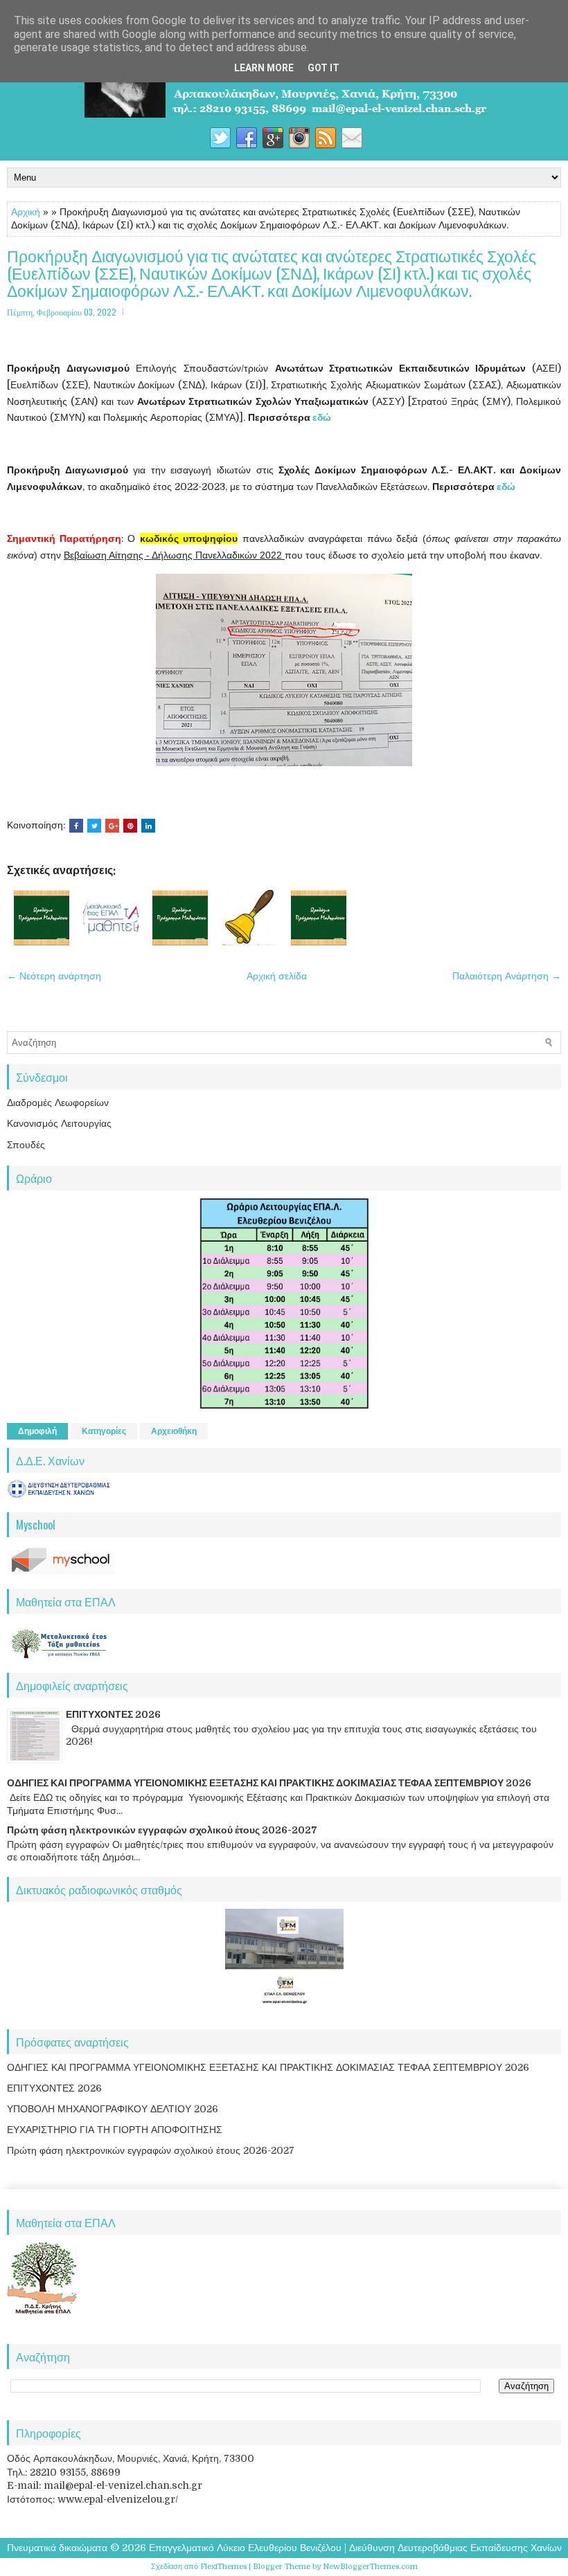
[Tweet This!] (94, 826)
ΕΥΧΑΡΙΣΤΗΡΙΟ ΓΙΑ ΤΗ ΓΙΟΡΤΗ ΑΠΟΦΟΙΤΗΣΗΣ (115, 2130)
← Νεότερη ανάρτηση (54, 976)
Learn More (264, 68)
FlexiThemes (223, 2567)
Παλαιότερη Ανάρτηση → (507, 976)
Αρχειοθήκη (174, 1431)
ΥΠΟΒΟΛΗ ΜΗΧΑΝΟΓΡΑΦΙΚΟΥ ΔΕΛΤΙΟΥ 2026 (113, 2109)
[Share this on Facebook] (76, 826)
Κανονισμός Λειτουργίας (59, 1123)
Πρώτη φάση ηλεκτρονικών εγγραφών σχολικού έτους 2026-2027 (162, 1830)
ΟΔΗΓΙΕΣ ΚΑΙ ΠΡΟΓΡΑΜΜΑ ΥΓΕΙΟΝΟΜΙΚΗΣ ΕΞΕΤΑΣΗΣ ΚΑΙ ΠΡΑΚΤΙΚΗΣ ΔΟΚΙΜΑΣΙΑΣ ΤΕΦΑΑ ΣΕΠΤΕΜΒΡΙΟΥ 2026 (269, 1783)
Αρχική (26, 212)
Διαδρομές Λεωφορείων (58, 1103)
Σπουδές (26, 1145)
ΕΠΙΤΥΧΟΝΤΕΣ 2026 (113, 1714)
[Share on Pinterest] (130, 826)
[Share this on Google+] (112, 826)
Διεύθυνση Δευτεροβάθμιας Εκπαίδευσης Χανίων (455, 2548)
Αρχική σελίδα (277, 976)
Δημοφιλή (37, 1431)
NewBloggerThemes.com (370, 2567)
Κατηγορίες (104, 1431)
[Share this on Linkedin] (148, 826)
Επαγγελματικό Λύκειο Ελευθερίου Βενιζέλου (245, 2548)
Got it (323, 68)
